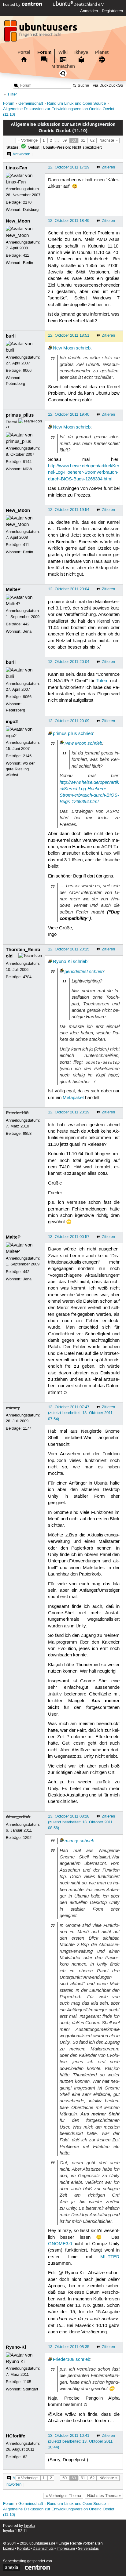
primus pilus (65, 734)
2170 (27, 202)
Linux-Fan (17, 168)
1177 (27, 1428)
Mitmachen (63, 66)
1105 (27, 2382)
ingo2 (12, 722)
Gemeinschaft (31, 104)
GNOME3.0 (60, 2244)
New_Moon (18, 221)
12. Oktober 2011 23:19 (69, 1112)
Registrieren (112, 11)
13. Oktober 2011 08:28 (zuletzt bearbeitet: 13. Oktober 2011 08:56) (80, 1822)
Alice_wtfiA (18, 1817)
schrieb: (87, 1841)
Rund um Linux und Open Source (76, 104)
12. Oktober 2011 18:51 (69, 335)
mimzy (13, 1408)
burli (11, 336)
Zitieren (108, 167)
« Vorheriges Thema (63, 2496)
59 (65, 140)
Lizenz (9, 2549)
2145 (27, 756)
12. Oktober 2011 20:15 (69, 949)
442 (26, 624)
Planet (102, 52)
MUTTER (110, 2257)
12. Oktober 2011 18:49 (69, 221)
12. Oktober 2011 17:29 (69, 167)
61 (83, 140)
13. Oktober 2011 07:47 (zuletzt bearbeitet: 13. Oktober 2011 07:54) (80, 1413)
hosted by (12, 5)
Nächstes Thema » (104, 2496)
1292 (27, 1838)
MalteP (13, 589)
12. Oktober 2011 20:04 (69, 589)
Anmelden (89, 11)
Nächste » (108, 140)
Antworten (21, 154)
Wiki (63, 52)
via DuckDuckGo (108, 86)
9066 (27, 371)
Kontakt (23, 2549)
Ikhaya (81, 52)
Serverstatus (88, 2549)
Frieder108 (17, 1113)
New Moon (64, 348)
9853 (27, 1134)
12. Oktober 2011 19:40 (69, 414)
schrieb (83, 348)
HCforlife (15, 2436)
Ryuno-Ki (62, 962)
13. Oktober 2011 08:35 (69, 2347)
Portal (24, 52)
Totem (102, 681)
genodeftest (76, 971)
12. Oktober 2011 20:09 (69, 721)
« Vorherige (28, 140)
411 (26, 255)
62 (92, 140)
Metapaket (73, 1098)
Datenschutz (43, 2549)
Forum (44, 52)
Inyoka (29, 2526)
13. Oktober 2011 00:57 (69, 1237)
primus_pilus (20, 415)
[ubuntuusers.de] (41, 33)
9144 (27, 462)
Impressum (66, 2549)
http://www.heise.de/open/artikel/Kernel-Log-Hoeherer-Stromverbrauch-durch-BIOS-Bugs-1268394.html (84, 473)
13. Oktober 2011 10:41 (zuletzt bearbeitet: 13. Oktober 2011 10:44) (80, 2441)
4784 (27, 977)
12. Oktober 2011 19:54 (69, 510)
